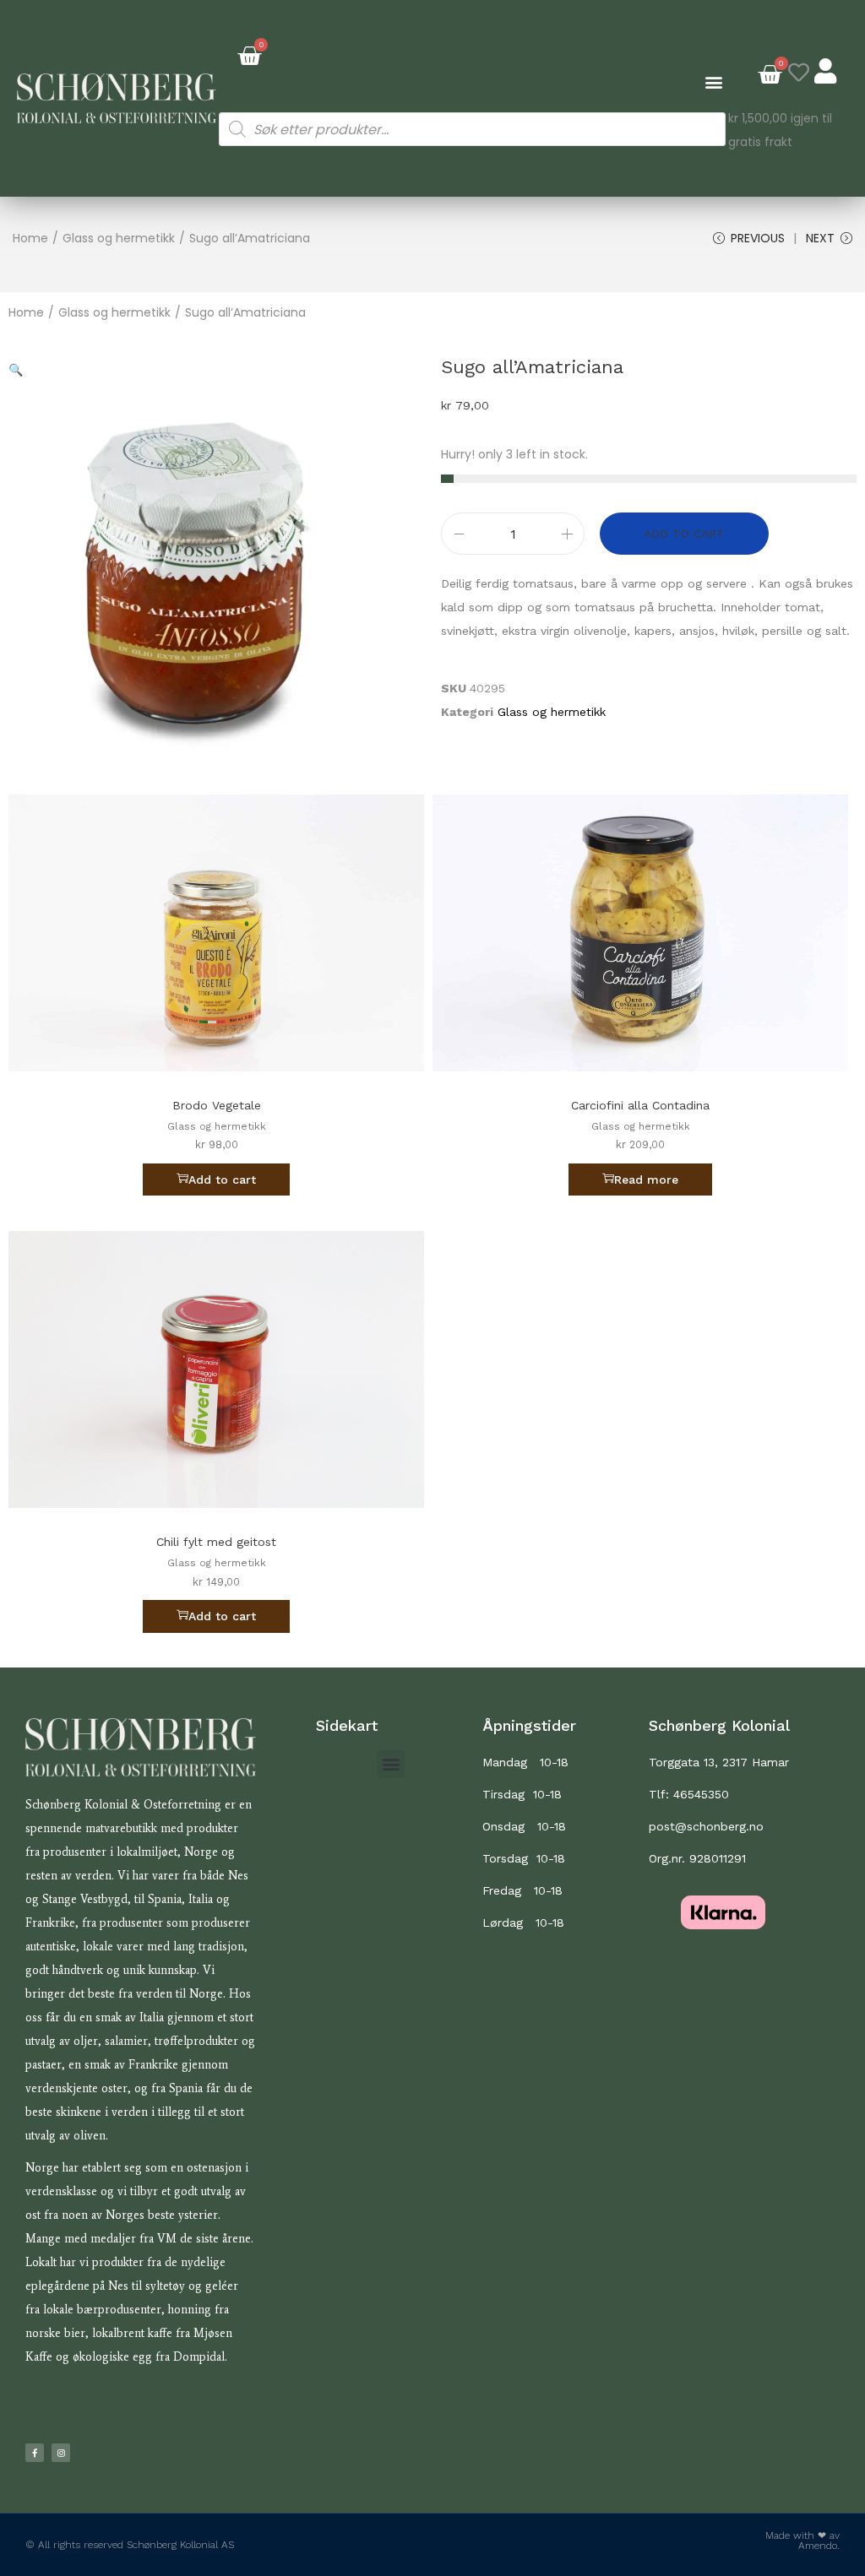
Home (30, 238)
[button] (714, 81)
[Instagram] (61, 2453)
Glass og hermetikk (119, 238)
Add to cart (684, 534)
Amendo (818, 2546)
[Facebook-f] (35, 2453)
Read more (646, 1180)
